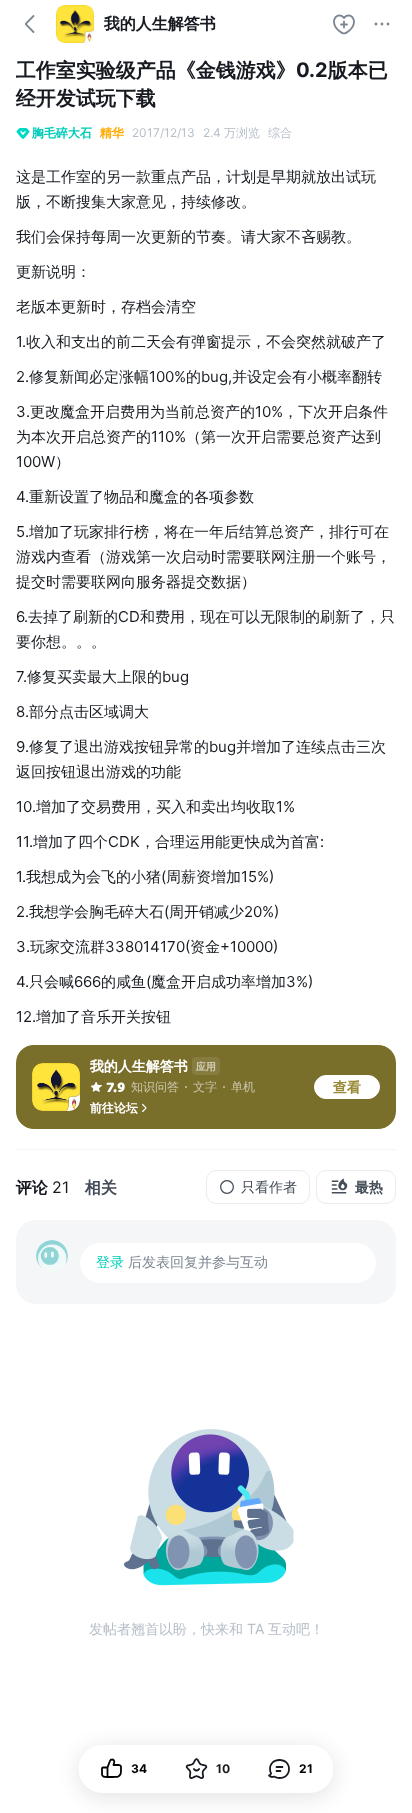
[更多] (382, 24)
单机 (243, 1086)
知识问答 (155, 1086)
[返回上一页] (30, 24)
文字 (205, 1086)
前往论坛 (114, 1107)
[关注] (344, 24)
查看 (347, 1086)
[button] (290, 1769)
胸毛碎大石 (62, 132)
